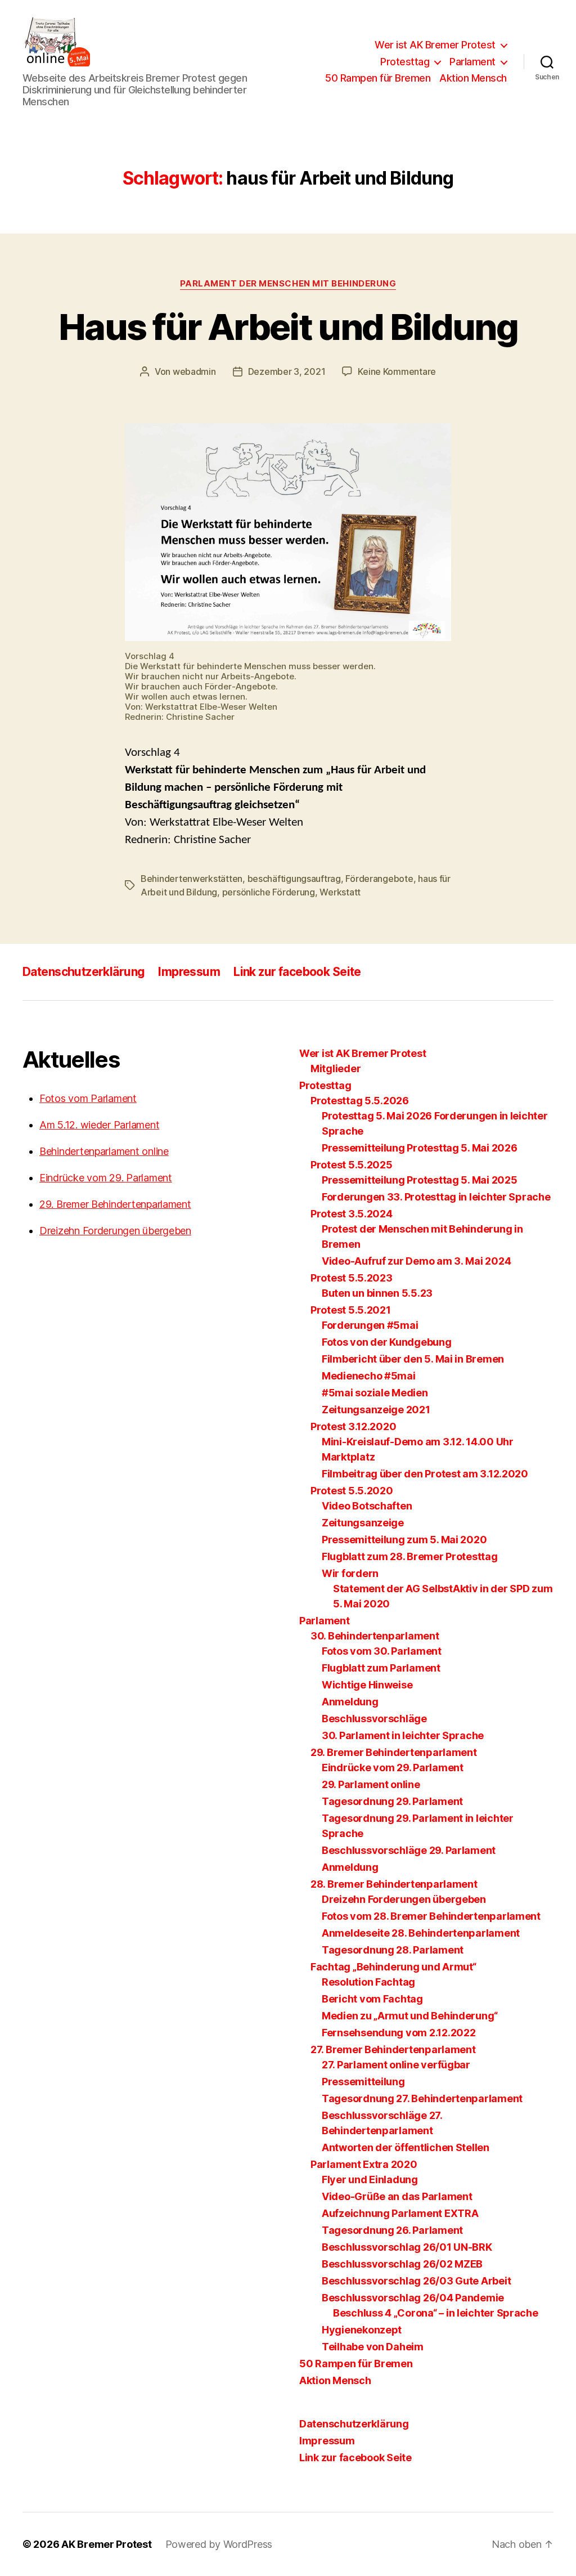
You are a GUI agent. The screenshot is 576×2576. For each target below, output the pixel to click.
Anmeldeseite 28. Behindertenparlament (421, 1933)
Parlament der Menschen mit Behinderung (288, 284)
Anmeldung (350, 1702)
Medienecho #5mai (369, 1376)
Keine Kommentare (397, 371)
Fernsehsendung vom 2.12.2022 (399, 2033)
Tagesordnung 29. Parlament (392, 1801)
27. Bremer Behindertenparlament (393, 2049)
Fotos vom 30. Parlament (382, 1651)
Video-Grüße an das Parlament (397, 2196)
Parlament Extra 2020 (364, 2164)
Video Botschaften (367, 1506)
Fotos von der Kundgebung (387, 1342)
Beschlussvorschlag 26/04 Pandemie (413, 2298)
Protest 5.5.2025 (352, 1165)
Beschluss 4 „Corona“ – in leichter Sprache (436, 2313)
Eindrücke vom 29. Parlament (106, 1178)
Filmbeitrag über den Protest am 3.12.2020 (425, 1474)
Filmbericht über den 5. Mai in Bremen (413, 1359)
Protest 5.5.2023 (352, 1278)
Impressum (189, 972)
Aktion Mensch (473, 78)
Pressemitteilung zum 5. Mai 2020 (404, 1540)
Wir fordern (350, 1573)
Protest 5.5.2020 (352, 1491)
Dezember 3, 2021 (287, 371)
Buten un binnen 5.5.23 (377, 1293)
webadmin (194, 371)
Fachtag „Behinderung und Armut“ (393, 1967)
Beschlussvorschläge (374, 1719)
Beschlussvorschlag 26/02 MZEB (402, 2264)
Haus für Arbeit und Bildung (288, 327)
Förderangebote (379, 879)
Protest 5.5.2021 (351, 1310)
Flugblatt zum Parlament (381, 1668)
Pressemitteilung (363, 2082)
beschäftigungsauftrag (294, 879)
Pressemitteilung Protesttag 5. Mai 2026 (419, 1148)
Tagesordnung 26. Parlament (392, 2230)
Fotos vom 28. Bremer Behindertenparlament (431, 1916)
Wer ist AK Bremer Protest (435, 45)
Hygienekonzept (362, 2330)
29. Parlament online (371, 1784)
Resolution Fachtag (368, 1982)
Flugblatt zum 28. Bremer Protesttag (410, 1556)
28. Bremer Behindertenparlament (394, 1884)
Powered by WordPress (219, 2544)
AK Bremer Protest (106, 2544)
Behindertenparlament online (104, 1151)
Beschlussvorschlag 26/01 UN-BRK (407, 2247)
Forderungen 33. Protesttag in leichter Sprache (436, 1197)
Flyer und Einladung (370, 2179)
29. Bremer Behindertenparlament (115, 1204)
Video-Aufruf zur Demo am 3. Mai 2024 (416, 1261)
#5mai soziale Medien (375, 1393)
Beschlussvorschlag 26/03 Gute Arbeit (416, 2281)
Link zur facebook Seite (297, 972)
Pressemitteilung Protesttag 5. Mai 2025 (419, 1180)
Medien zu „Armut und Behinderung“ (410, 2016)
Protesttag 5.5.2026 (360, 1101)
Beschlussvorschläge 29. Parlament (409, 1850)
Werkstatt (340, 892)
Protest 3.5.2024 (352, 1214)
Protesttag (405, 62)
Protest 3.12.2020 (353, 1426)
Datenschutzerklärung (84, 972)
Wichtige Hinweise (367, 1685)
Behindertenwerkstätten (192, 879)
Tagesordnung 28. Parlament (393, 1950)
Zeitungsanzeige (363, 1523)
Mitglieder (336, 1069)
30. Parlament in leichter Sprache (403, 1735)
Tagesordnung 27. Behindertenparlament (422, 2098)
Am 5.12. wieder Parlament (99, 1125)
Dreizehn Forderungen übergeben (115, 1231)
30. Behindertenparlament (375, 1636)
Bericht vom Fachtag (372, 1999)
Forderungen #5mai (370, 1325)
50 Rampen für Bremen (378, 78)
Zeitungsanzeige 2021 (376, 1410)
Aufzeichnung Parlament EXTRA (400, 2213)
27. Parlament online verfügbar (396, 2065)
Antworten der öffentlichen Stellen (406, 2147)
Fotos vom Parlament (88, 1098)
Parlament (472, 62)
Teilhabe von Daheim (373, 2347)
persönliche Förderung (269, 892)
